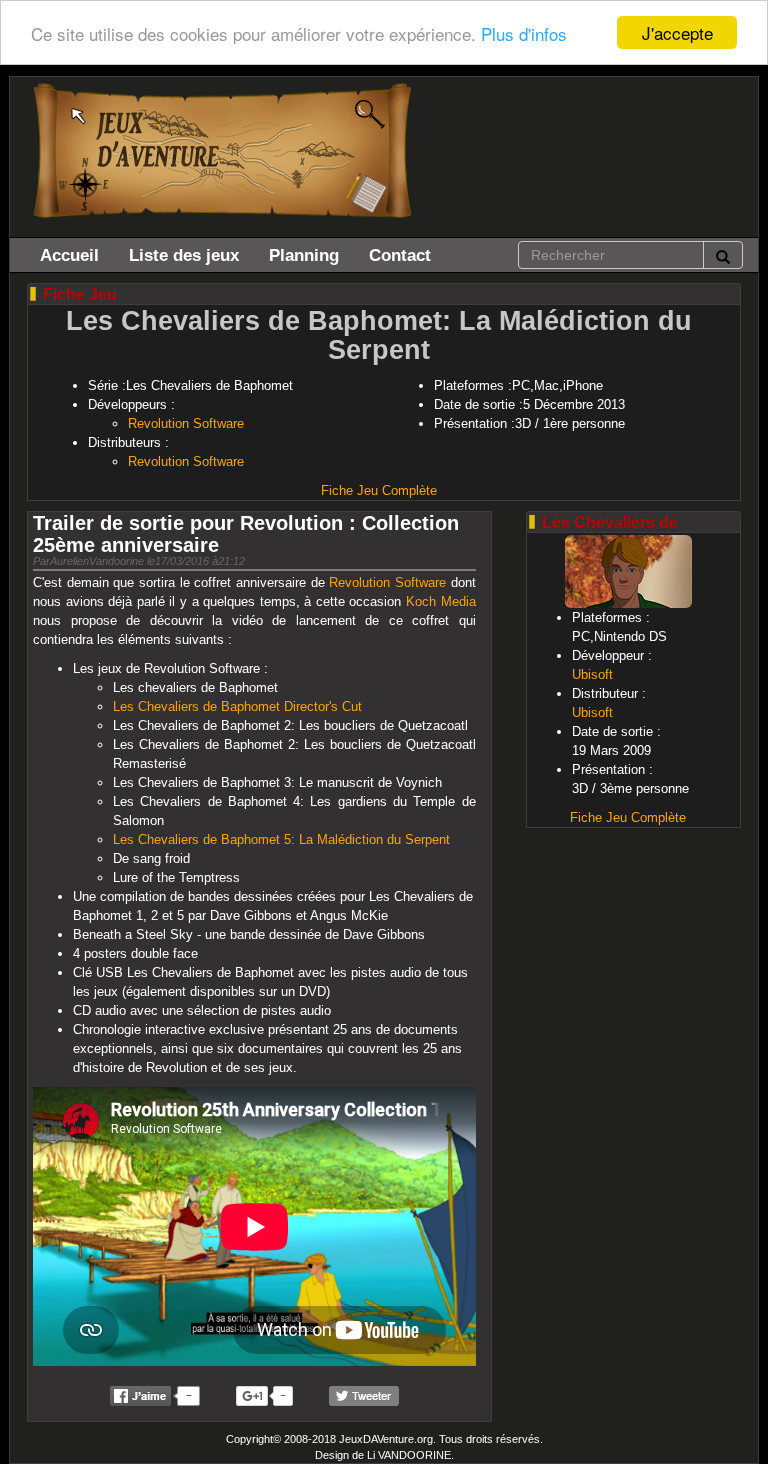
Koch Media (441, 601)
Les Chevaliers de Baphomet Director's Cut (237, 706)
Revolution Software (186, 423)
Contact (400, 255)
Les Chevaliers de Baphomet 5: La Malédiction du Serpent (281, 839)
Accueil (69, 255)
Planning (304, 255)
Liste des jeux (184, 255)
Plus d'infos (524, 33)
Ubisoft (592, 674)
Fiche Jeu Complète (379, 490)
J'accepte (677, 32)
